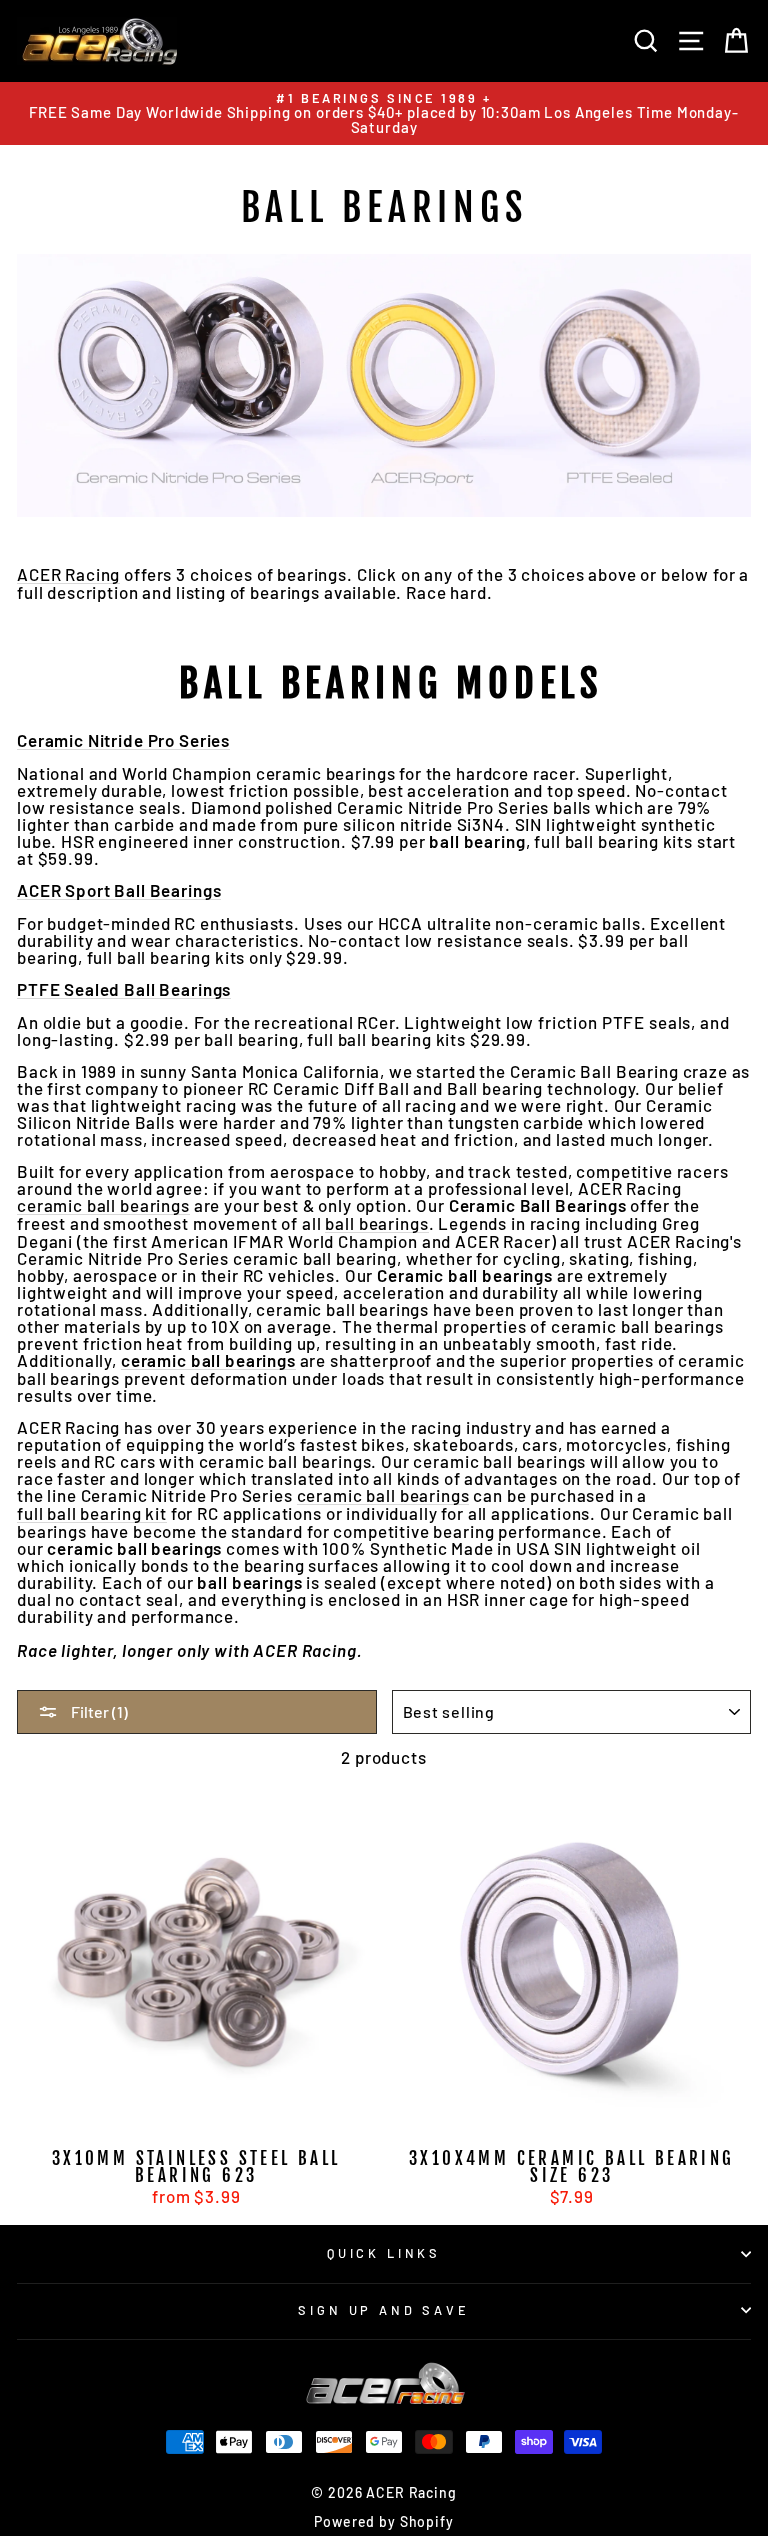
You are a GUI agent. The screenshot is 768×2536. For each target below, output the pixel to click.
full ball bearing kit (92, 1514)
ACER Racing (68, 575)
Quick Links (384, 2253)
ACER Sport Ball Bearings (119, 891)
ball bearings (376, 1224)
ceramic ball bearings (103, 1206)
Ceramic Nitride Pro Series (123, 741)
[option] (384, 113)
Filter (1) (98, 1711)
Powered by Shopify (383, 2521)
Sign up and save (383, 2310)
